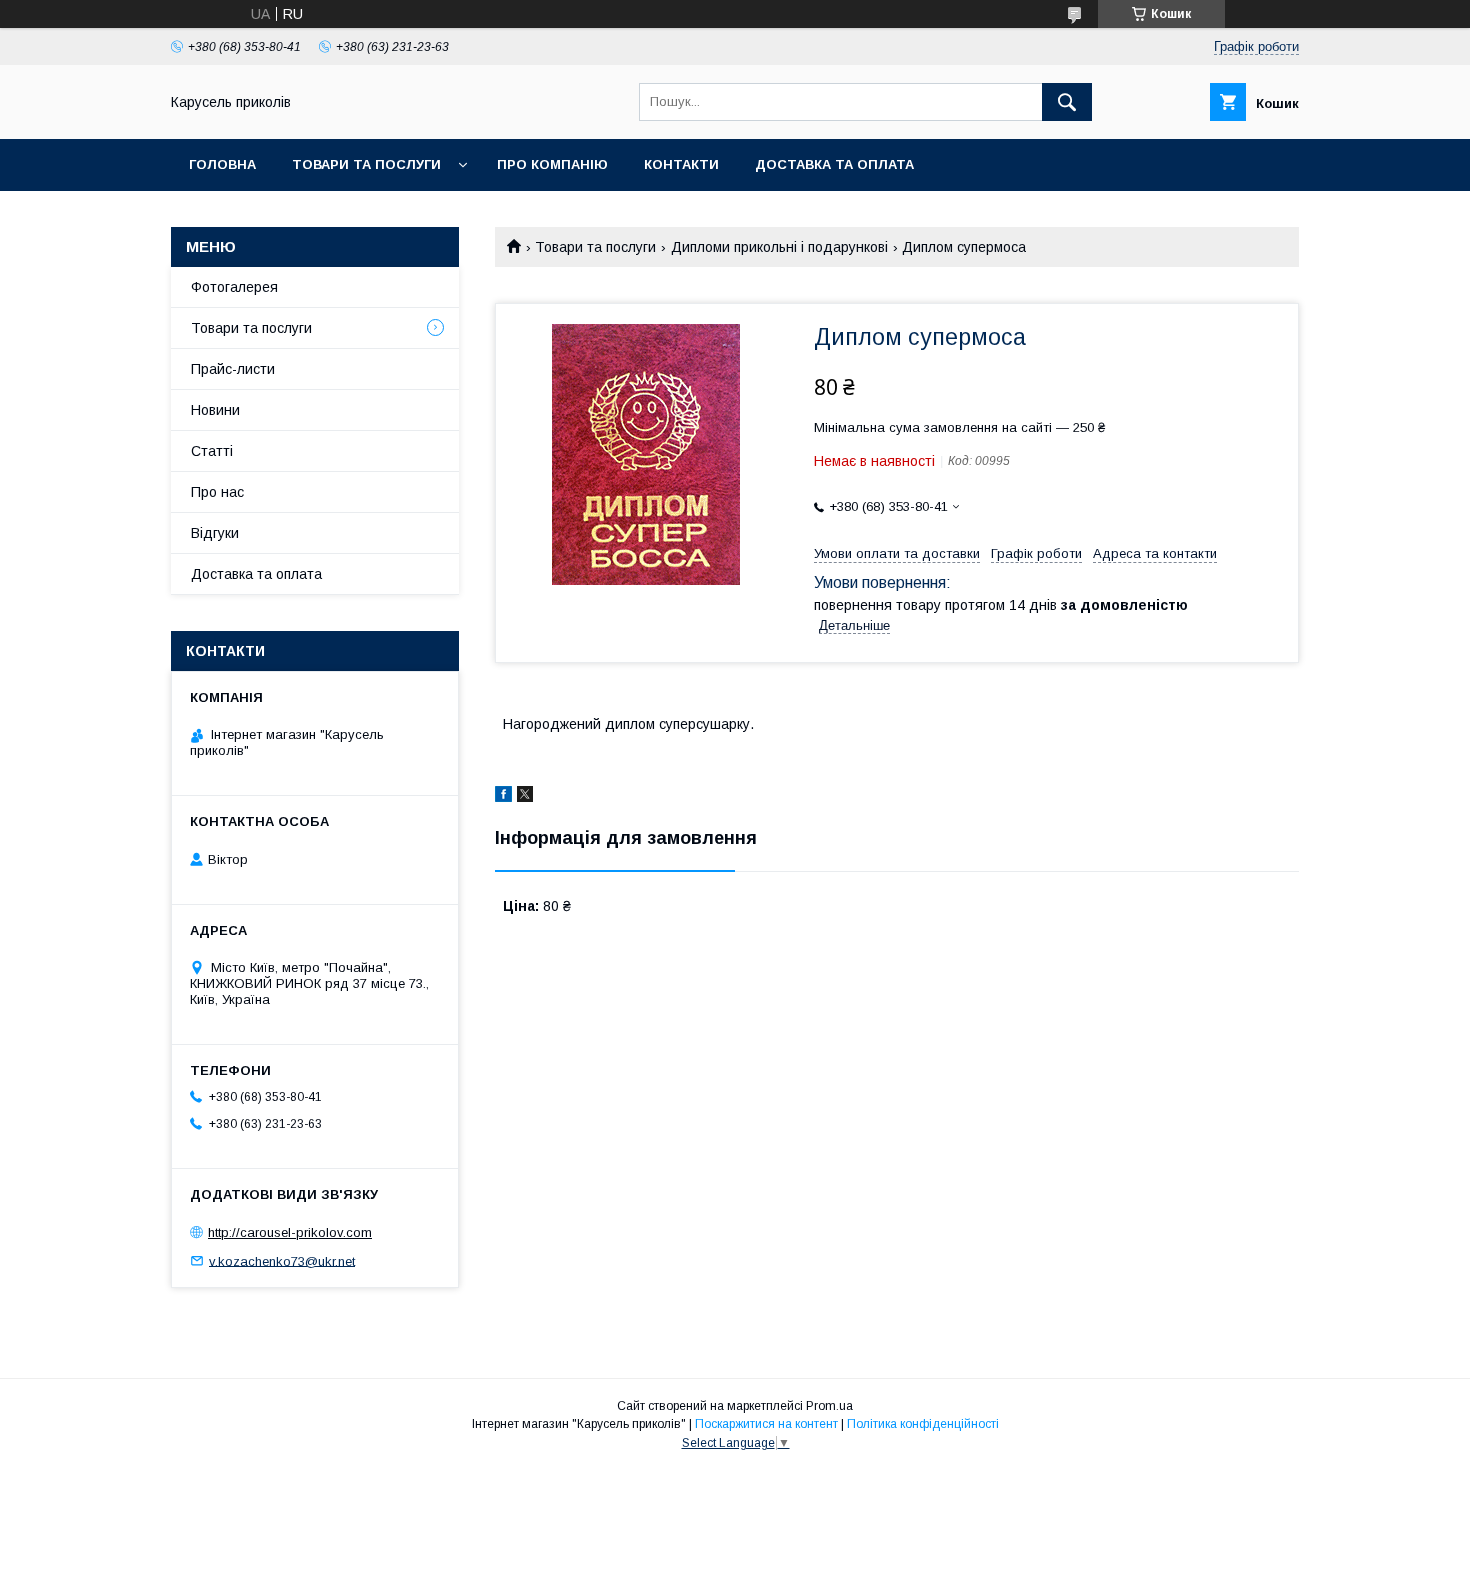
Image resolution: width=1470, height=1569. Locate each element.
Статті (212, 451)
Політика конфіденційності (923, 1424)
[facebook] (503, 797)
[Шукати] (1067, 102)
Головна (222, 164)
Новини (215, 410)
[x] (525, 797)
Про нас (217, 492)
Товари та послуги (366, 164)
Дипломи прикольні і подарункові (779, 247)
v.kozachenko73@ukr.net (282, 1260)
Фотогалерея (234, 287)
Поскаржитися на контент (766, 1424)
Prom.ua (829, 1406)
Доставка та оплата (834, 164)
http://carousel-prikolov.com (290, 1232)
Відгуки (215, 533)
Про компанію (552, 164)
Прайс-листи (233, 369)
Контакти (681, 164)
